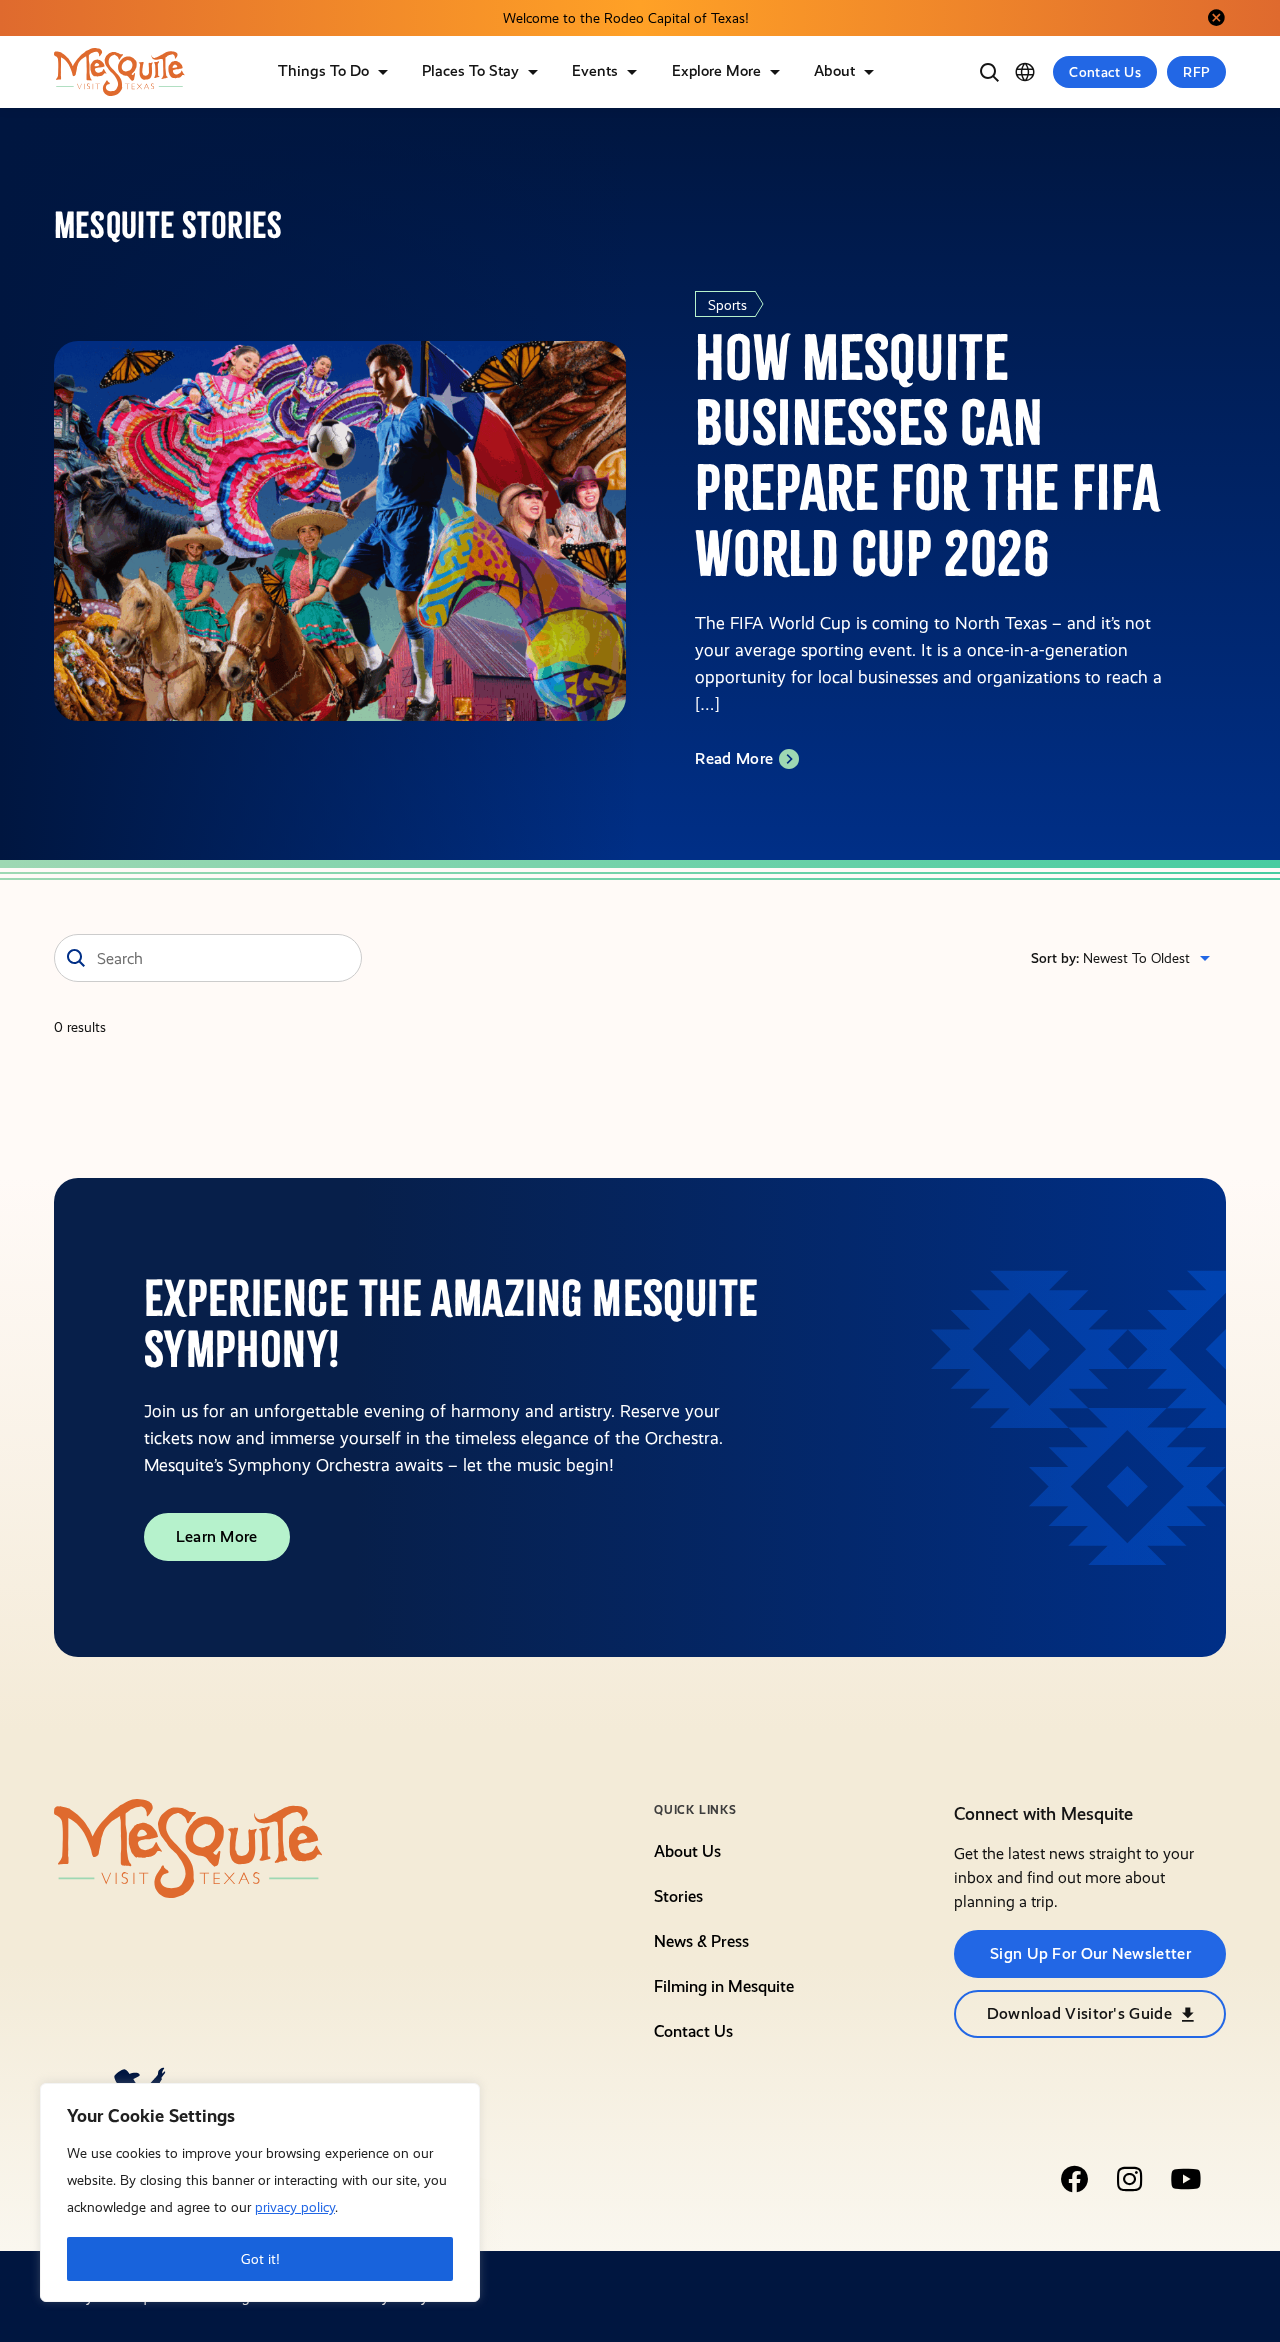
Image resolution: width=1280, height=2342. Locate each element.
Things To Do (323, 71)
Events (595, 71)
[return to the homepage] (189, 1847)
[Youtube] (1186, 2179)
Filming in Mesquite (724, 1986)
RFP (1196, 72)
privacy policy (295, 2207)
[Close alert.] (1216, 18)
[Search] (989, 72)
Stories (678, 1896)
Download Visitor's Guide (1079, 2013)
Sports (727, 305)
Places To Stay (470, 71)
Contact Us (1105, 72)
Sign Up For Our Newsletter (1090, 1953)
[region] (260, 2192)
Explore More (716, 71)
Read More (734, 758)
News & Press (701, 1941)
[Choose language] (1025, 72)
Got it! (260, 2259)
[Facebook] (1074, 2179)
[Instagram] (1130, 2179)
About (834, 71)
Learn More (217, 1536)
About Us (687, 1851)
